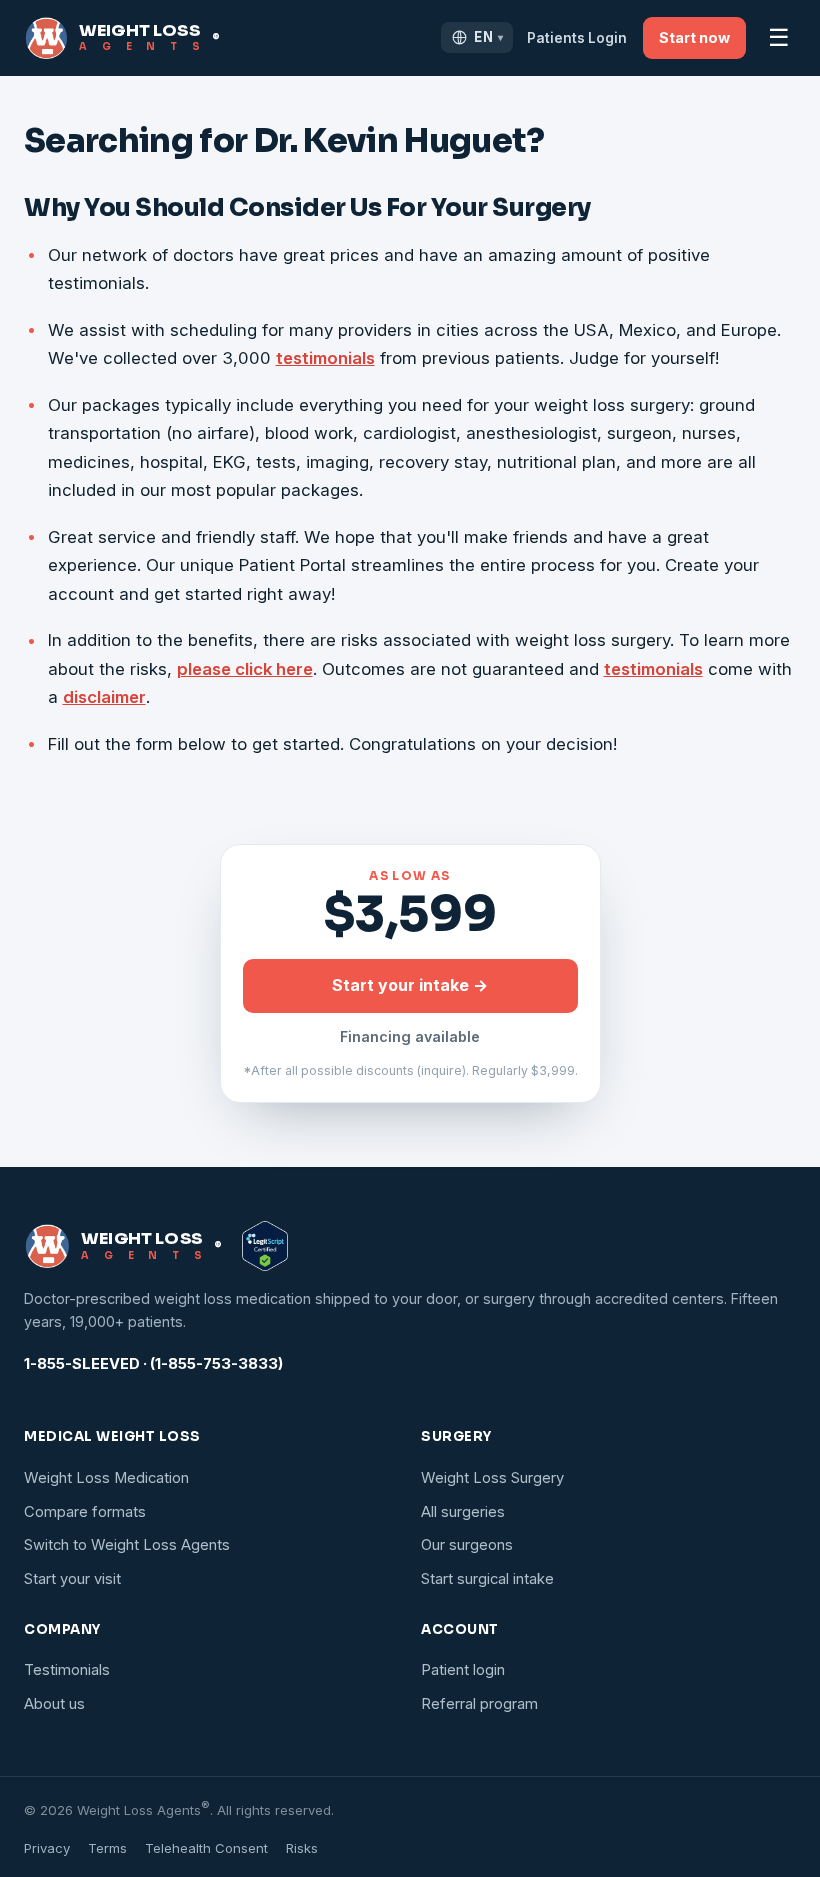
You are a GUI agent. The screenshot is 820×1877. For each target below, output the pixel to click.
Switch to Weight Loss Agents (127, 1545)
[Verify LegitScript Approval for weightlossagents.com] (265, 1246)
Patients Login (577, 38)
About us (54, 1704)
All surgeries (463, 1512)
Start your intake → (410, 985)
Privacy (47, 1848)
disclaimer (104, 697)
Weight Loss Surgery (492, 1478)
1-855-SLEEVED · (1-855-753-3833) (153, 1364)
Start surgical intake (487, 1579)
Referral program (479, 1704)
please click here (245, 669)
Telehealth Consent (206, 1848)
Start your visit (72, 1579)
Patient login (463, 1670)
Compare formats (85, 1512)
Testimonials (67, 1670)
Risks (302, 1848)
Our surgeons (467, 1545)
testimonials (325, 358)
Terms (107, 1848)
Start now (694, 37)
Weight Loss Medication (106, 1478)
